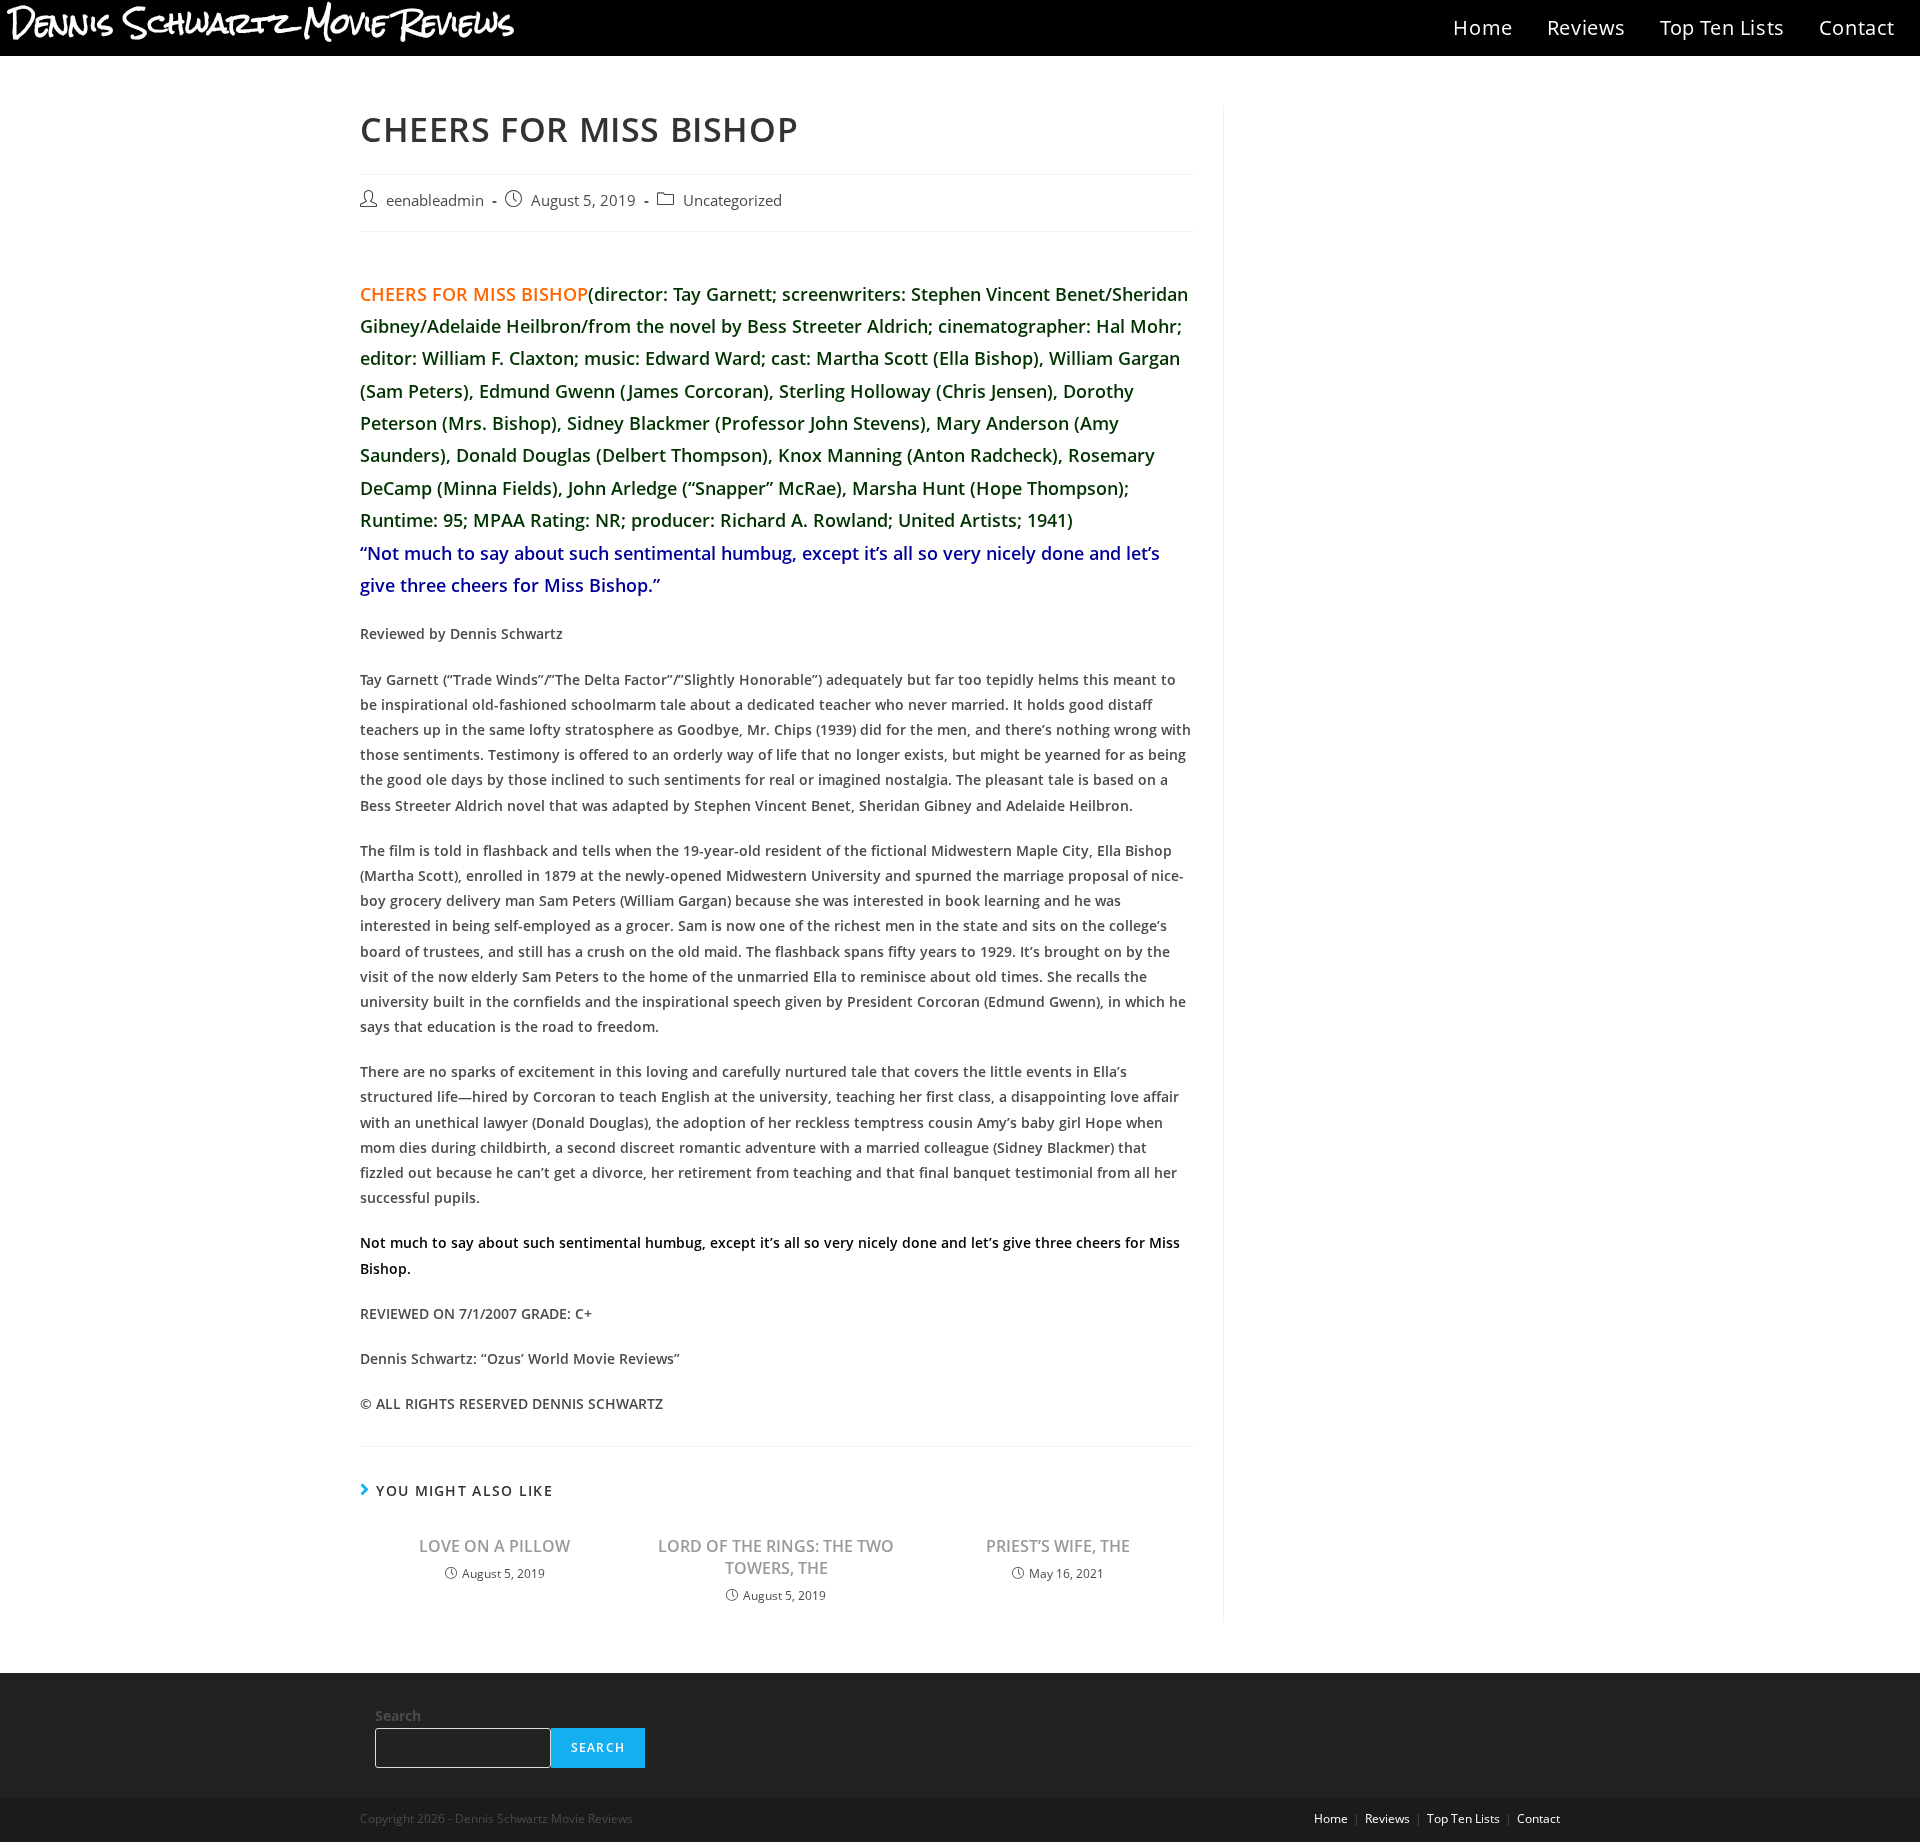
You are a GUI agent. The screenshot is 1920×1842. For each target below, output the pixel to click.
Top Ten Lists (1722, 27)
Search (398, 1715)
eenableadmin (435, 200)
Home (1482, 27)
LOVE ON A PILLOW (494, 1546)
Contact (1857, 27)
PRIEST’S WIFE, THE (1058, 1546)
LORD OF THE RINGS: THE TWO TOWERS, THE (776, 1557)
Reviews (1586, 27)
